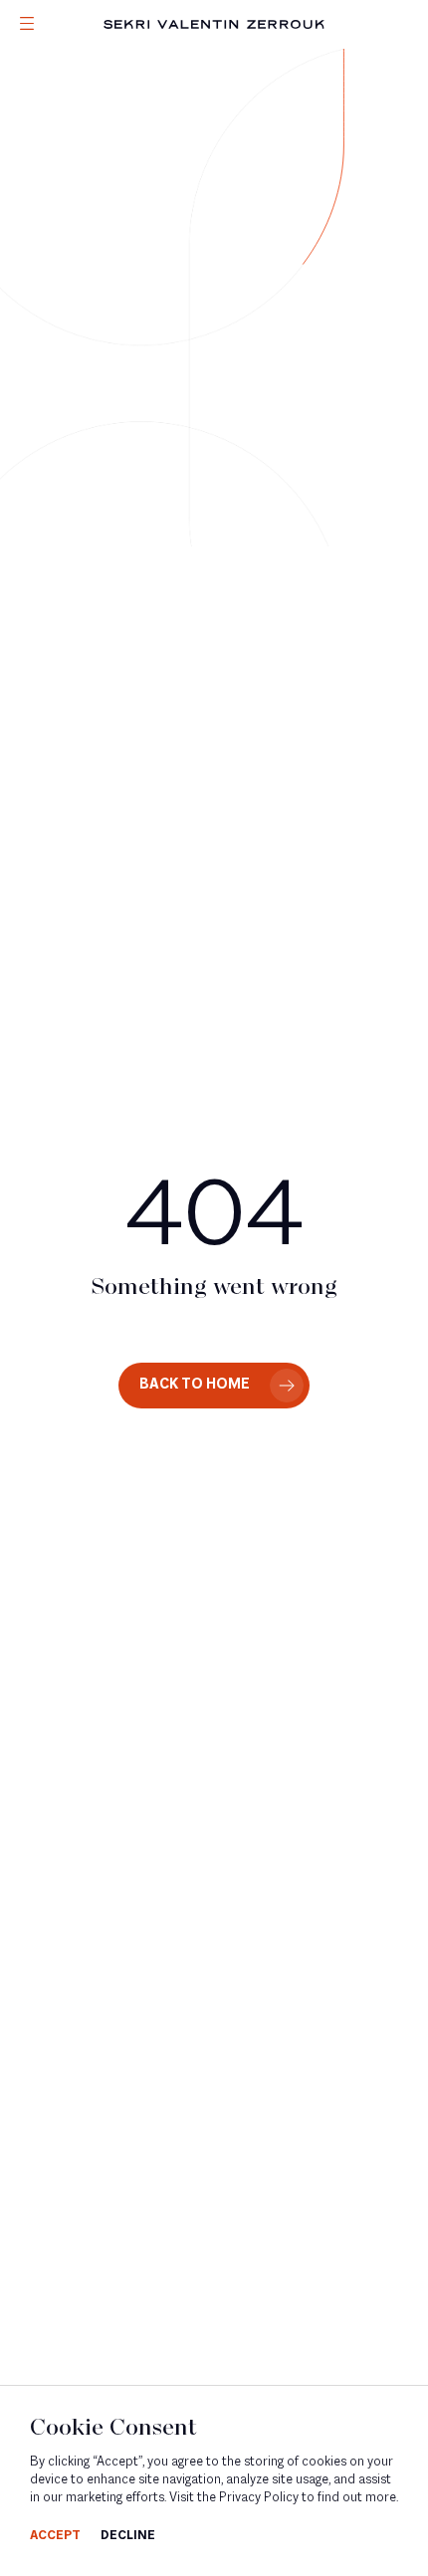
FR (26, 157)
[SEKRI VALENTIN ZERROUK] (214, 24)
